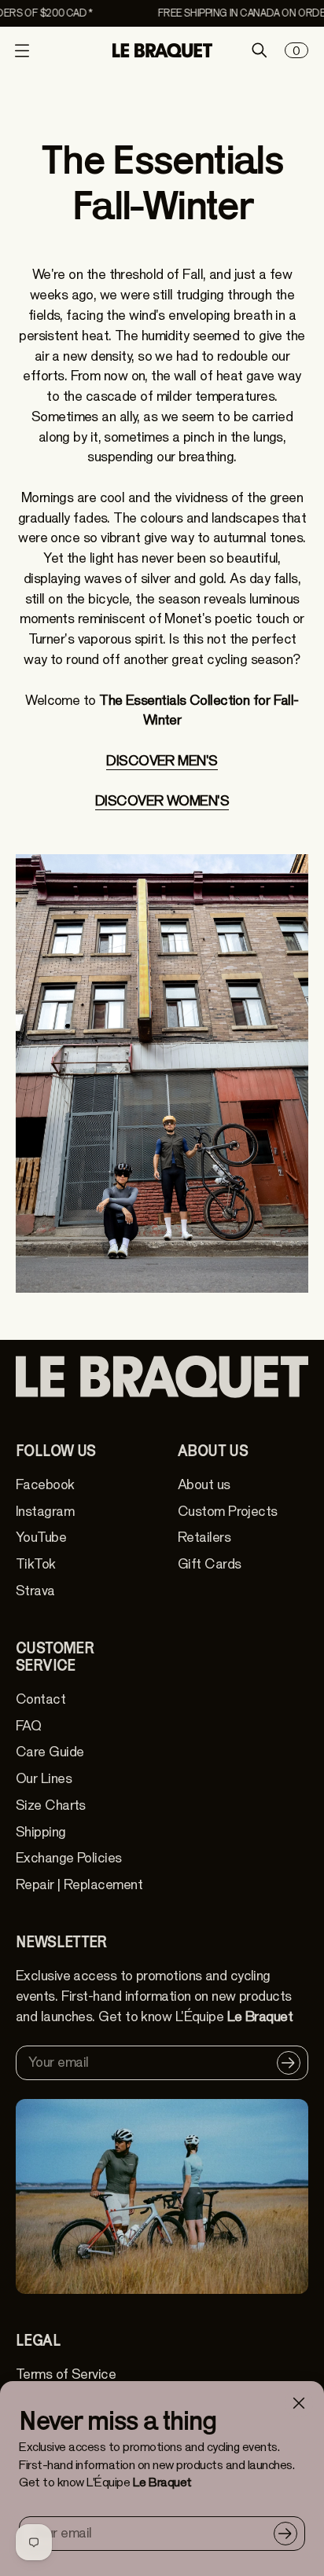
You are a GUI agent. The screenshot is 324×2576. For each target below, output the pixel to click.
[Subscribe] (285, 2534)
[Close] (299, 2403)
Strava (35, 1591)
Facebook (45, 1485)
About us (204, 1485)
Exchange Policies (69, 1858)
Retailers (204, 1538)
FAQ (28, 1726)
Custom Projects (228, 1512)
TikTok (36, 1564)
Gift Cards (209, 1564)
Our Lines (44, 1779)
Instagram (45, 1512)
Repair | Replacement (79, 1885)
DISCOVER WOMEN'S (162, 801)
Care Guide (50, 1752)
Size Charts (51, 1805)
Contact (40, 1699)
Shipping (41, 1832)
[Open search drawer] (260, 50)
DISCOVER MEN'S (162, 761)
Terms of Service (66, 2374)
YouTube (41, 1538)
